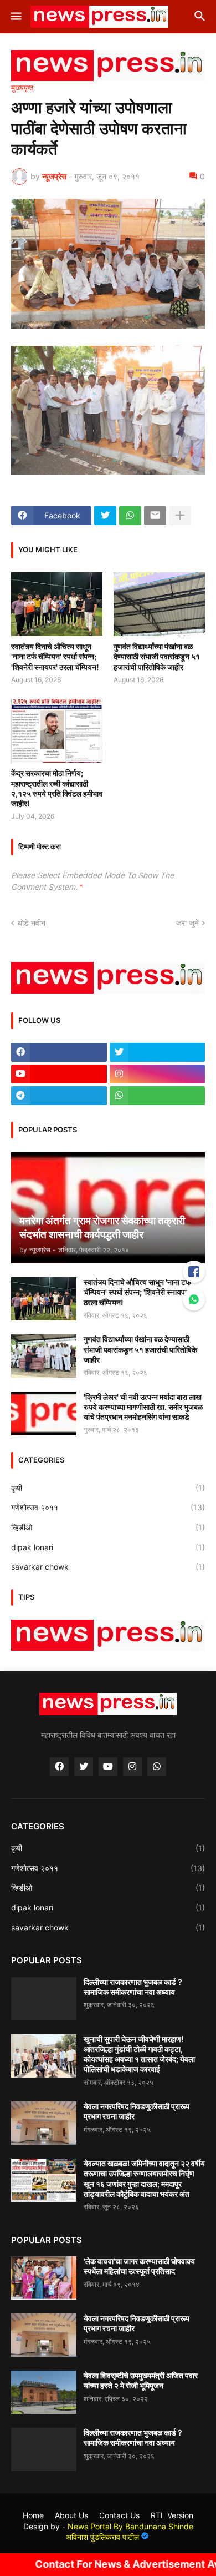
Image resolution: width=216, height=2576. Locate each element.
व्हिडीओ (108, 1527)
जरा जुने (187, 923)
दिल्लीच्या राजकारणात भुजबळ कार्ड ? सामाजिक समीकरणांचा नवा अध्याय (133, 1987)
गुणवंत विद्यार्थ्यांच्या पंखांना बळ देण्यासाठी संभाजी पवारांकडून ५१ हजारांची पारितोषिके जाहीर (157, 656)
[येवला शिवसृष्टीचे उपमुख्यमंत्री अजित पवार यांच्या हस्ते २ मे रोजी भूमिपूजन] (44, 2392)
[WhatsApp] (130, 516)
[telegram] (59, 1096)
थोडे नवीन (31, 923)
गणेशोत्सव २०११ (108, 1507)
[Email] (155, 516)
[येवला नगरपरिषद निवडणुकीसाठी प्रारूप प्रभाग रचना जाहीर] (44, 2123)
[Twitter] (105, 516)
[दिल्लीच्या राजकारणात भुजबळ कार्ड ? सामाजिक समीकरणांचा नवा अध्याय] (44, 1999)
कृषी (108, 1488)
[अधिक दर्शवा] (180, 516)
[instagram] (158, 1074)
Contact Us (119, 2515)
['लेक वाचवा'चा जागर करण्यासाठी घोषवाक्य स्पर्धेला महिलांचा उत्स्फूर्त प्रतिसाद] (44, 2278)
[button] (15, 17)
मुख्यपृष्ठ (22, 88)
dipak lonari (108, 1547)
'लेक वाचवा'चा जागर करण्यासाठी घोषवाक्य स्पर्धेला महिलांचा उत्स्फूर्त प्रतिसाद (139, 2266)
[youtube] (59, 1074)
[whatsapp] (158, 1096)
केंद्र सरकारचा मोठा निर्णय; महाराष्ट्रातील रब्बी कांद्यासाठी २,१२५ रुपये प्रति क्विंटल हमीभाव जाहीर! (57, 788)
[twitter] (158, 1052)
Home (33, 2515)
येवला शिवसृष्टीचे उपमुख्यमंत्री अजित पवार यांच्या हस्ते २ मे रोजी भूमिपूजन (141, 2380)
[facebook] (59, 1052)
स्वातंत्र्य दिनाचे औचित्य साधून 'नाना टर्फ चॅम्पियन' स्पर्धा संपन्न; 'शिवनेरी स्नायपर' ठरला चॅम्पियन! (55, 656)
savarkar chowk (108, 1567)
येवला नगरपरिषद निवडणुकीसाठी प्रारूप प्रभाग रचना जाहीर (137, 2111)
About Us (71, 2515)
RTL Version (172, 2515)
